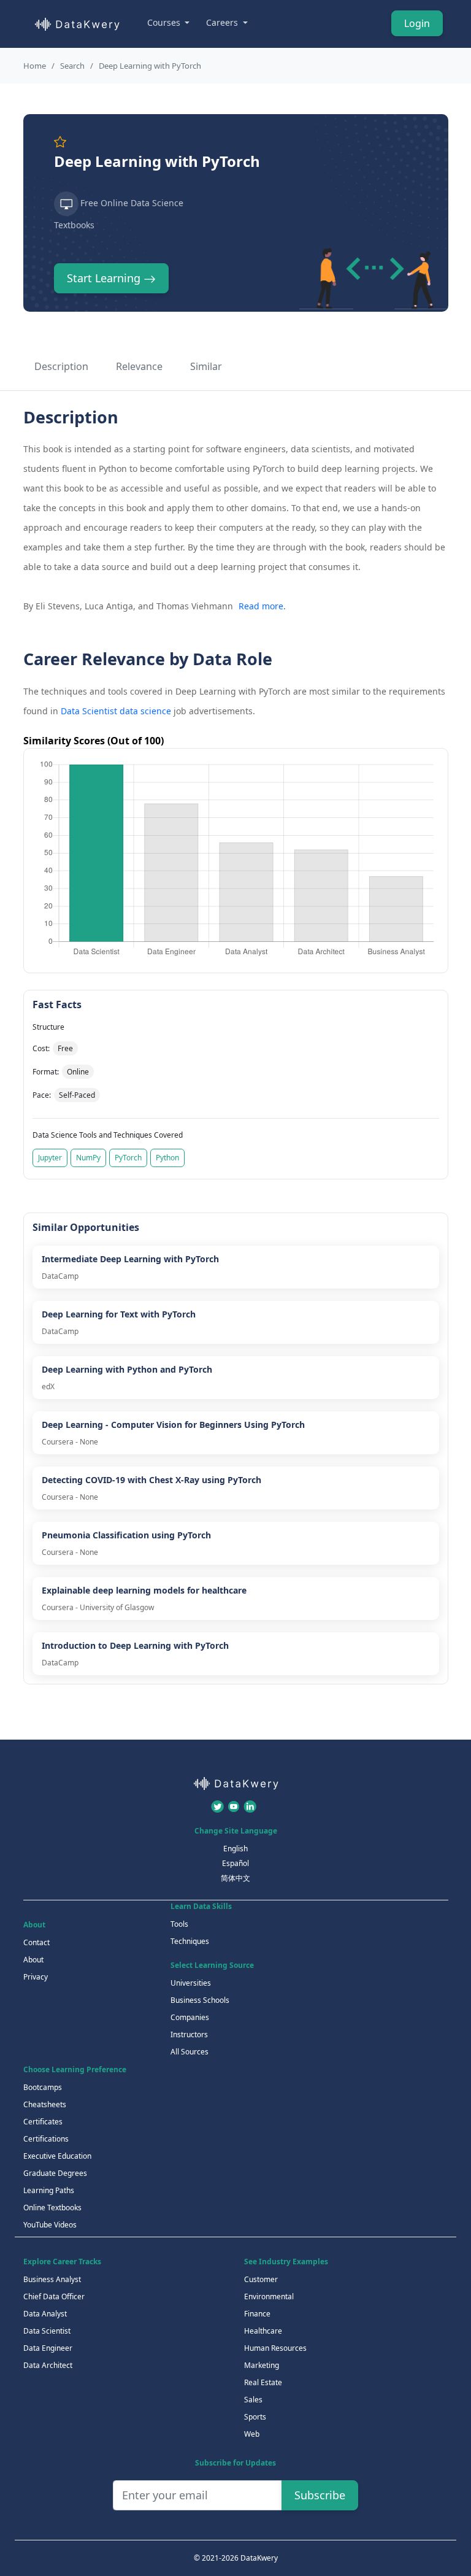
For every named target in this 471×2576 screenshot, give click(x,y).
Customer (261, 2279)
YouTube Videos (50, 2225)
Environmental (269, 2296)
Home (35, 66)
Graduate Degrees (55, 2173)
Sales (253, 2400)
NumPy (88, 1158)
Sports (255, 2417)
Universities (191, 1983)
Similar (206, 366)
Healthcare (263, 2331)
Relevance (139, 366)
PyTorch (128, 1158)
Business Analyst (52, 2279)
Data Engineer (48, 2348)
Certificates (43, 2122)
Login (417, 23)
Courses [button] (165, 22)
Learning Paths (49, 2190)
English (235, 1849)
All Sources (190, 2052)
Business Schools (200, 2000)
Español (235, 1863)
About (33, 1960)
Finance (257, 2314)
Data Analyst (45, 2314)
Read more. (262, 606)
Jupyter (50, 1158)
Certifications (46, 2139)
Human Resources (275, 2348)
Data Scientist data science (116, 711)
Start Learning (105, 278)
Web (252, 2434)
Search (72, 66)
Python (167, 1158)
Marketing (262, 2365)
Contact (36, 1942)
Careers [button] (223, 22)
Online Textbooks (52, 2208)
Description (61, 366)
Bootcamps (43, 2087)
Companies (190, 2017)
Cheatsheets (45, 2104)
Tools (179, 1924)
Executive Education (57, 2156)
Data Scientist (47, 2331)
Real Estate (263, 2382)
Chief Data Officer (54, 2296)
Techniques (190, 1941)
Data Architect (48, 2365)
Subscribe (320, 2495)
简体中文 (235, 1878)
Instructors (189, 2034)
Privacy (36, 1977)
